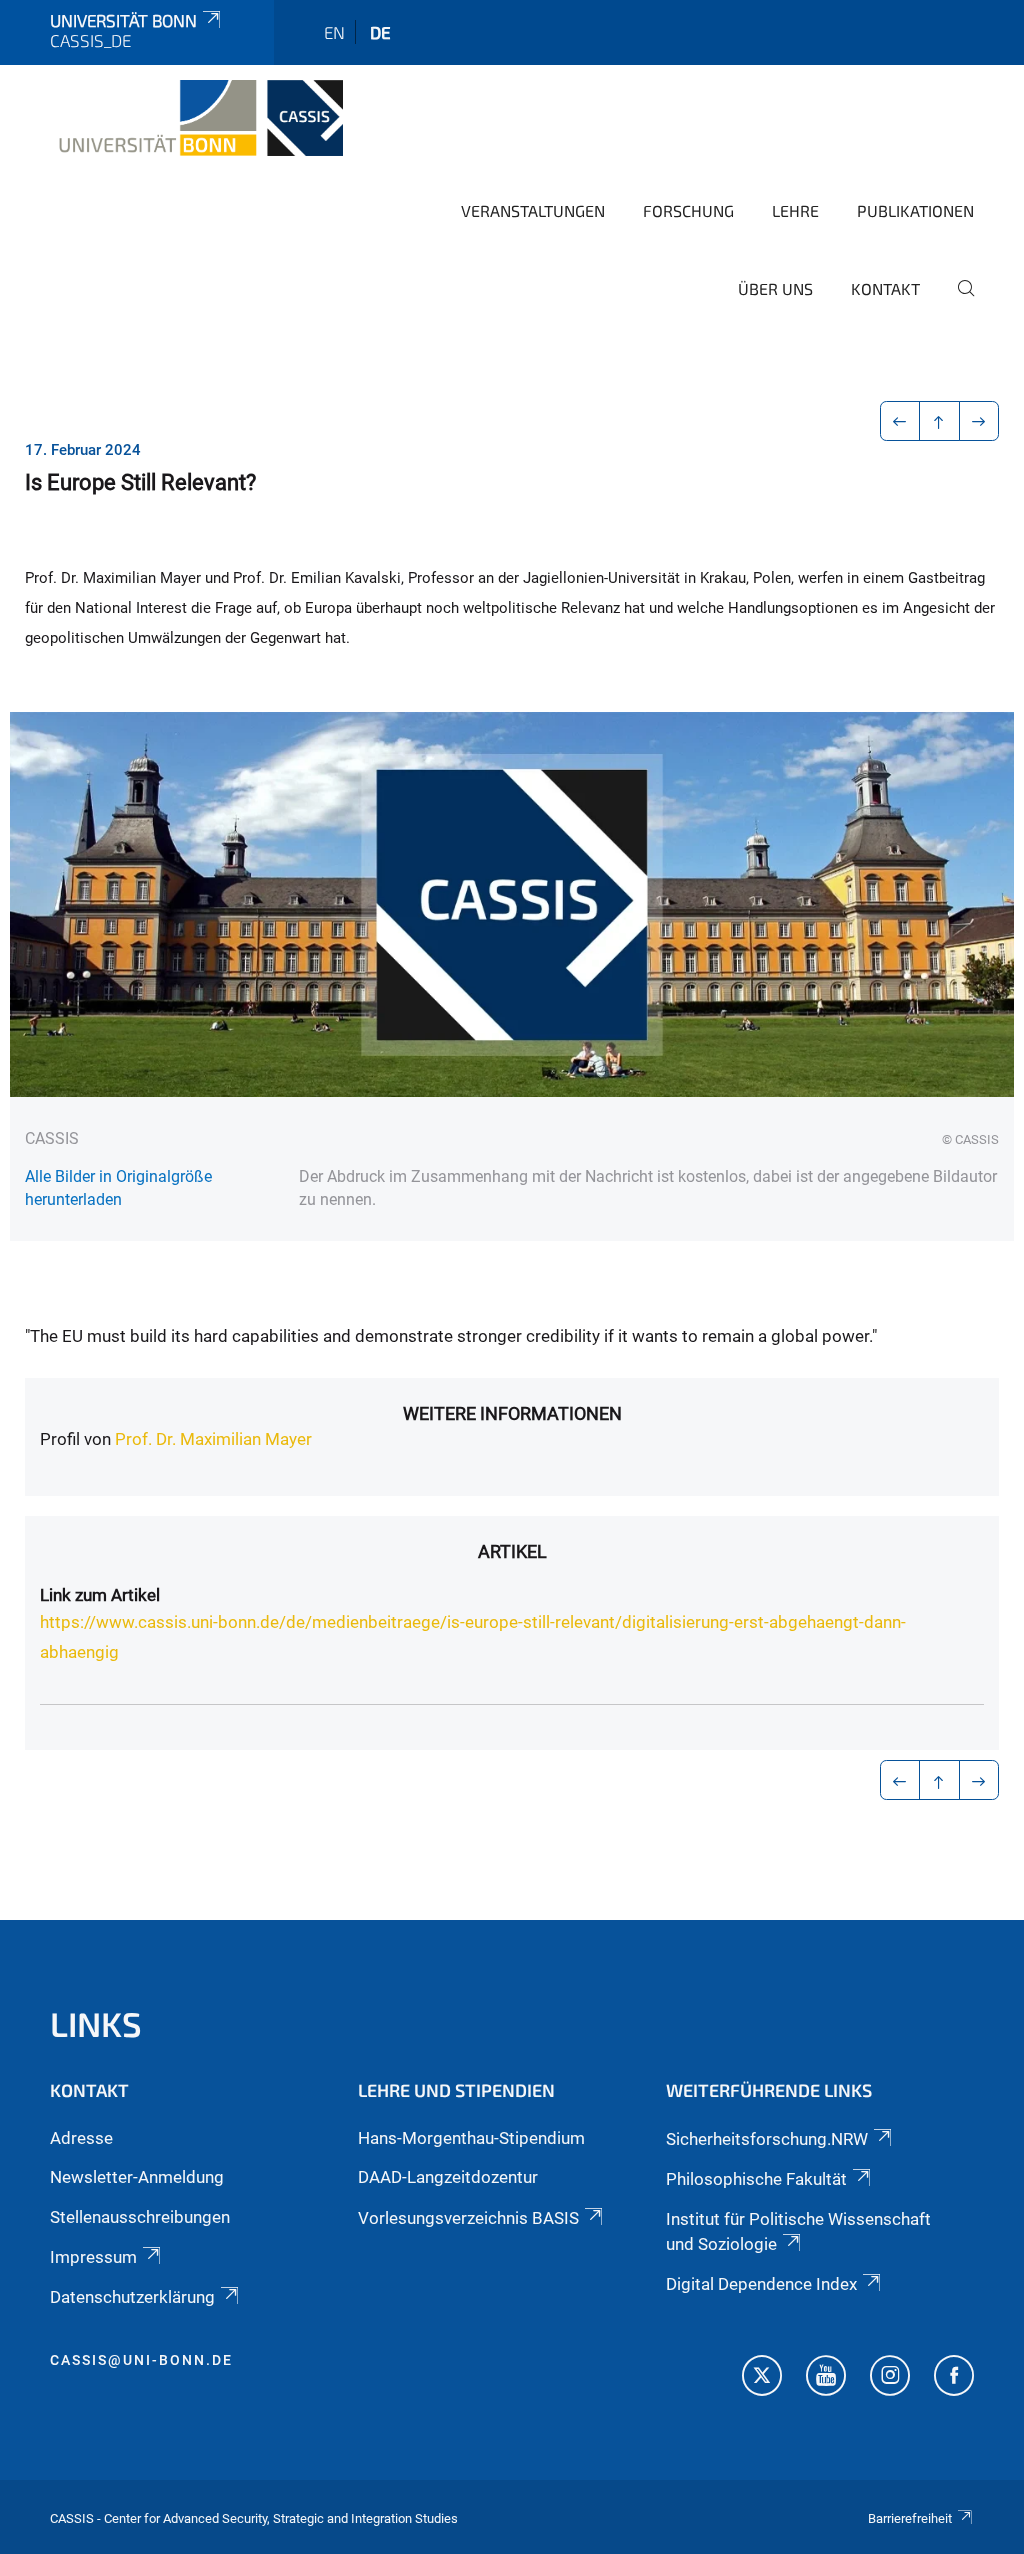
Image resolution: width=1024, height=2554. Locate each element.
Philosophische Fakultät (756, 2179)
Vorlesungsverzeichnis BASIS (468, 2218)
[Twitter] (762, 2378)
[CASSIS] (196, 118)
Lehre (795, 210)
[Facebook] (954, 2378)
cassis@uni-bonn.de (141, 2360)
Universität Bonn (123, 20)
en (334, 32)
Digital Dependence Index (761, 2284)
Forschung (688, 210)
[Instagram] (890, 2378)
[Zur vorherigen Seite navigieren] (900, 421)
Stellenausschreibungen (140, 2217)
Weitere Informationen (512, 1413)
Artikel (512, 1551)
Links (96, 2023)
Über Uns (775, 288)
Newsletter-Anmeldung (137, 2177)
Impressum (93, 2257)
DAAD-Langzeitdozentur (448, 2177)
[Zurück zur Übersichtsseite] (939, 421)
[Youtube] (826, 2378)
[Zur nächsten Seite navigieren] (979, 421)
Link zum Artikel (100, 1595)
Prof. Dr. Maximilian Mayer (215, 1439)
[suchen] (958, 302)
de (380, 32)
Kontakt (885, 288)
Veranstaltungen (533, 210)
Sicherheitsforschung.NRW (767, 2139)
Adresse (81, 2138)
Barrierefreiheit (910, 2518)
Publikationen (915, 210)
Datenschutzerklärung (132, 2297)
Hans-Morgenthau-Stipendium (471, 2138)
